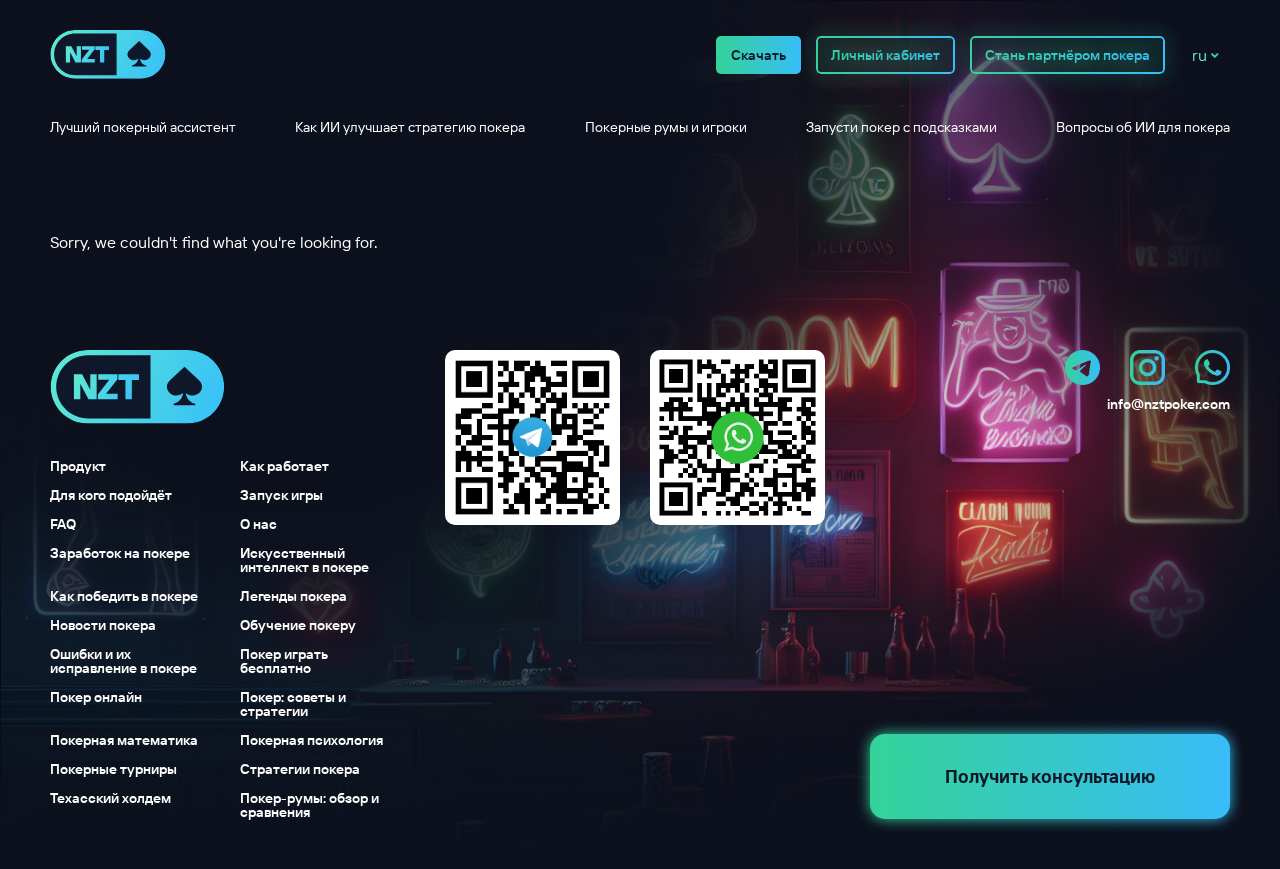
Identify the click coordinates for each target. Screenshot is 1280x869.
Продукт (78, 466)
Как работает (284, 466)
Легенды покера (293, 596)
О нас (258, 524)
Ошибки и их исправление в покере (123, 661)
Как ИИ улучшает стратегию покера (410, 127)
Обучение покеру (298, 625)
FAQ (63, 524)
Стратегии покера (300, 769)
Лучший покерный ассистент (143, 127)
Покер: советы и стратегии (293, 704)
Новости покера (103, 625)
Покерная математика (124, 740)
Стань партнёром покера (1067, 55)
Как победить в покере (124, 596)
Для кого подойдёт (111, 495)
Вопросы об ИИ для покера (1143, 127)
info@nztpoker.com (1168, 404)
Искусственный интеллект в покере (304, 560)
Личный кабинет (885, 55)
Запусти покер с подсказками (901, 127)
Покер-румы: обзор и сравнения (309, 805)
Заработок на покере (120, 554)
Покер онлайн (96, 698)
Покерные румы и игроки (666, 127)
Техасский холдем (110, 799)
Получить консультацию (1050, 776)
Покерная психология (311, 740)
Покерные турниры (113, 769)
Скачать (758, 55)
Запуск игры (281, 495)
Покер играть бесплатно (283, 661)
